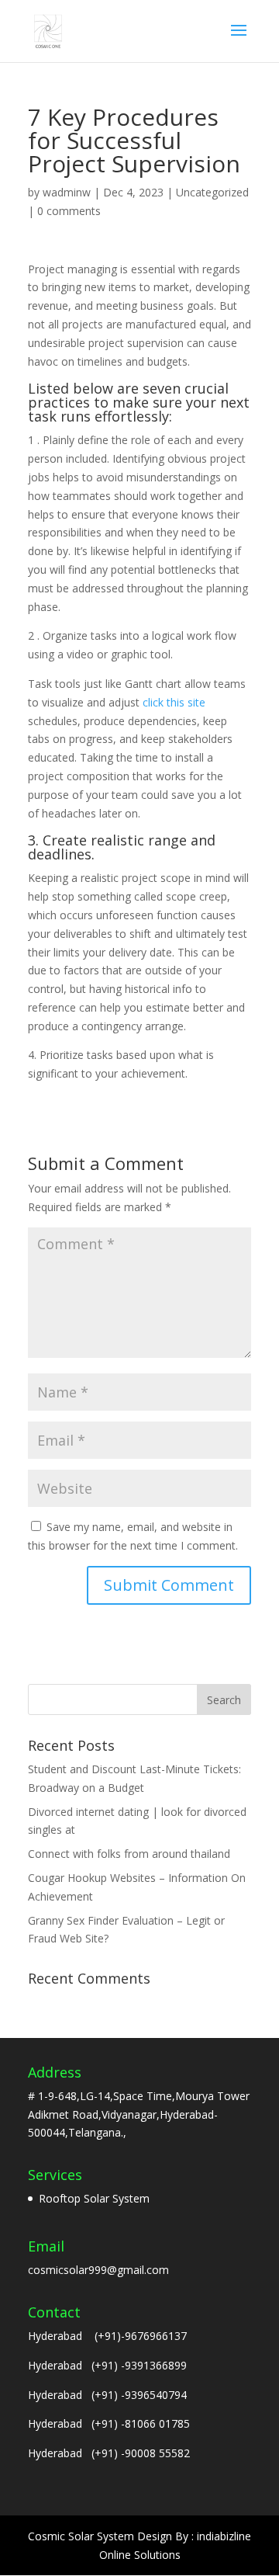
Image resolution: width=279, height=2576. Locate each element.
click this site (174, 702)
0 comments (69, 211)
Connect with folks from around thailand (129, 1854)
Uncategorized (212, 192)
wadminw (67, 192)
